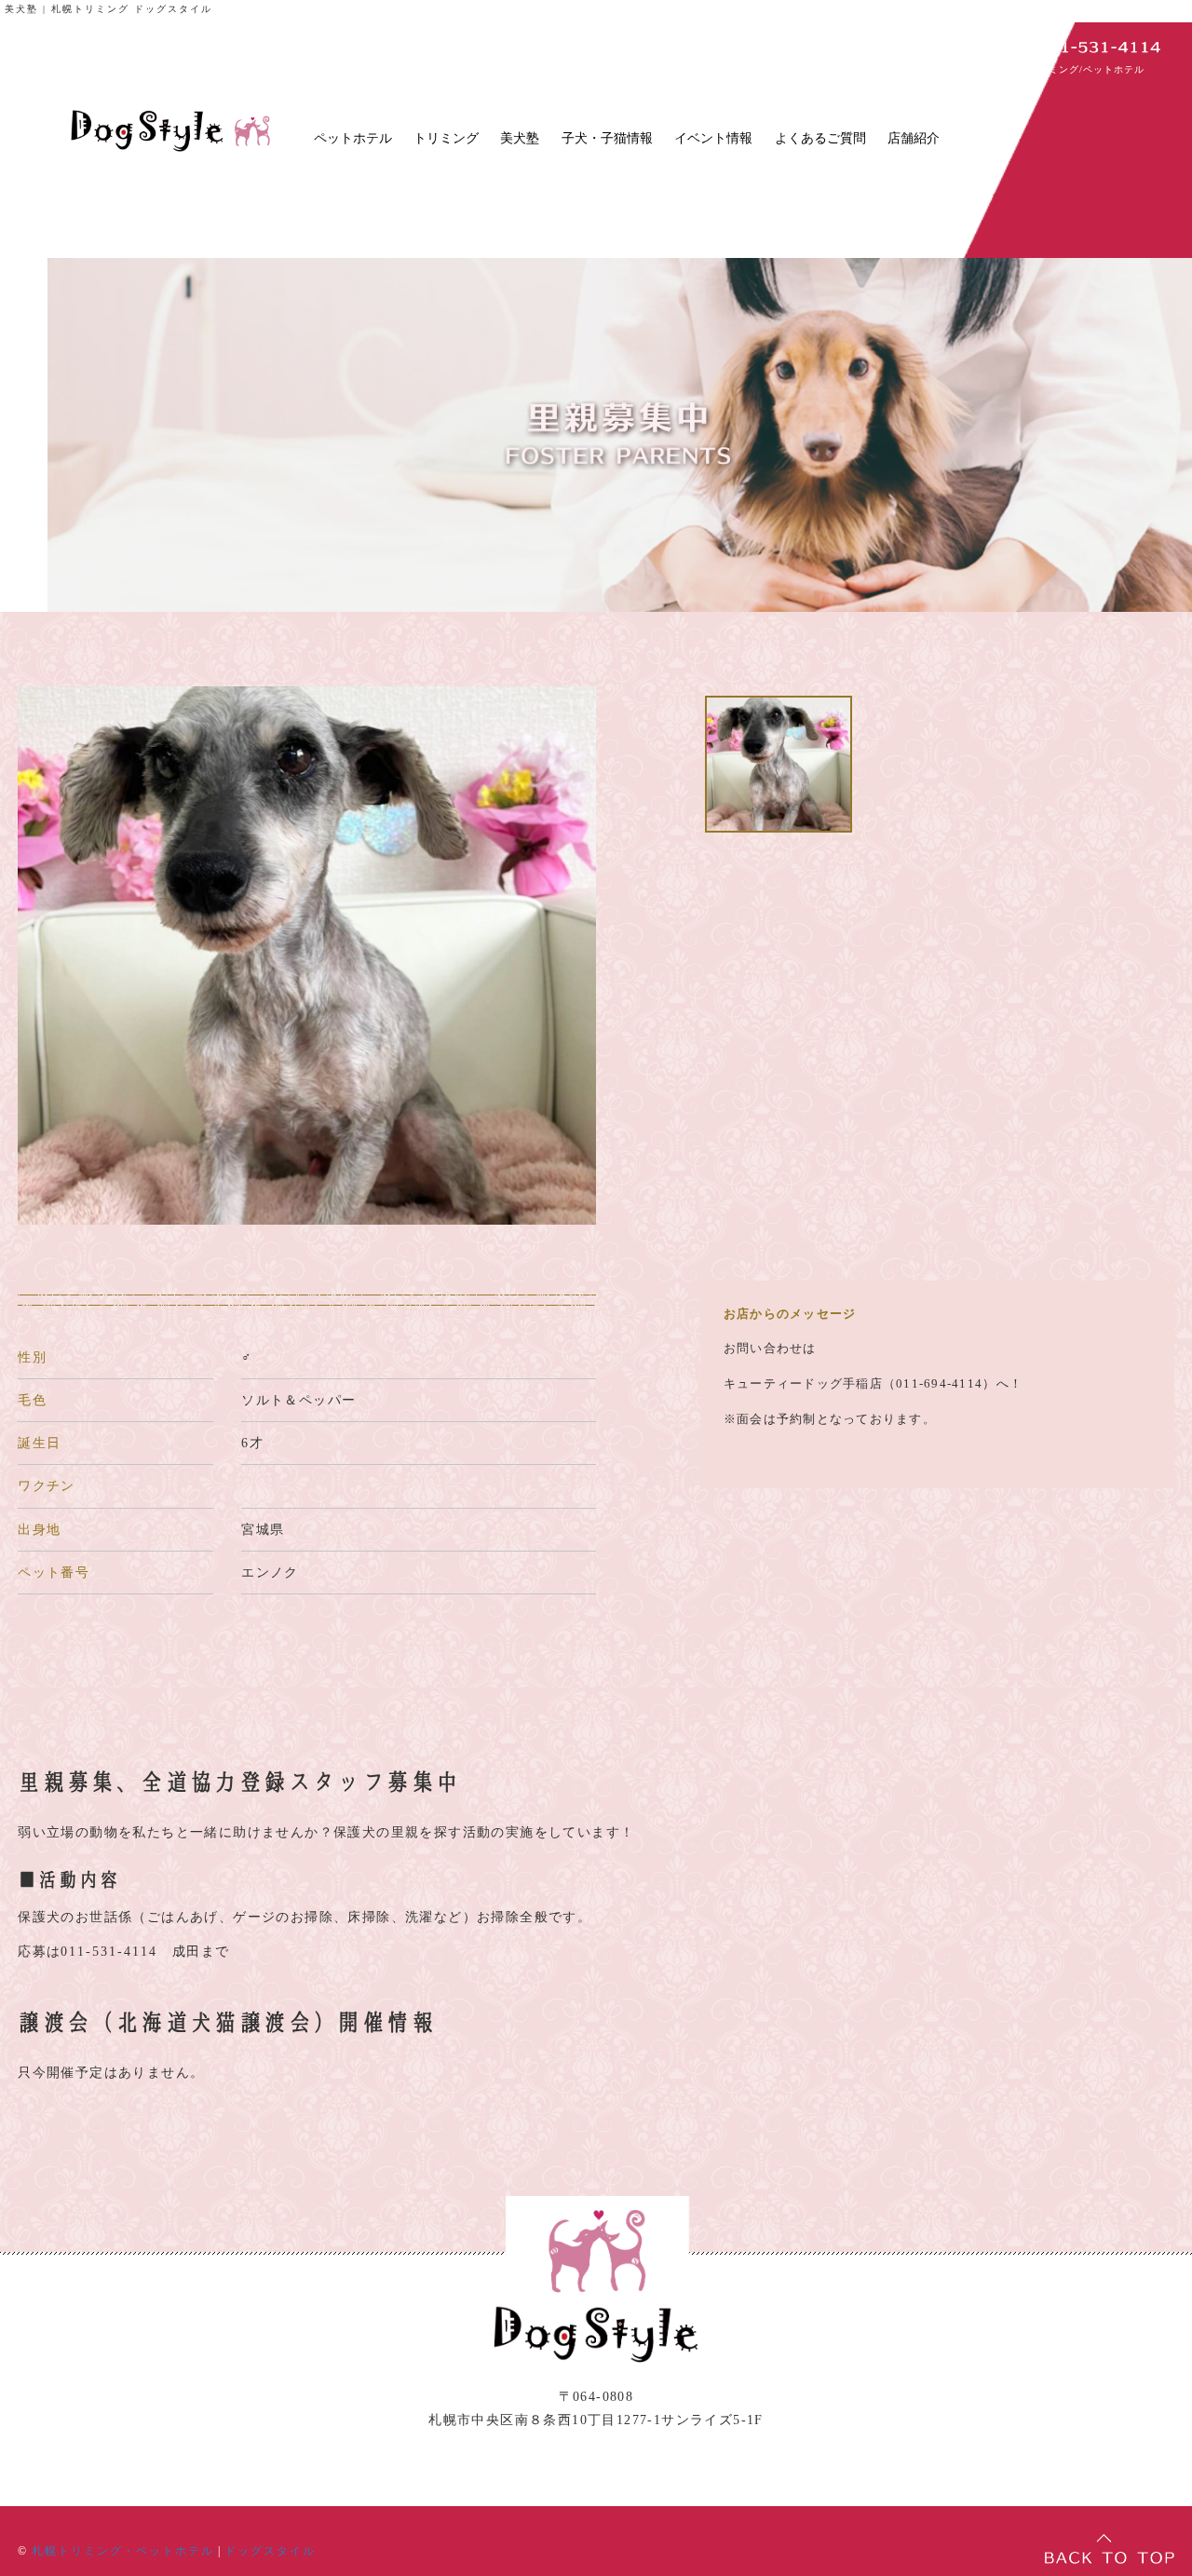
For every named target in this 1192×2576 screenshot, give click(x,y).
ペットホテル (353, 138)
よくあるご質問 (820, 138)
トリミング (446, 138)
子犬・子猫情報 (607, 138)
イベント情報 (713, 138)
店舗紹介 (914, 138)
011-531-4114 (109, 1952)
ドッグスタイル (270, 2551)
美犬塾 (520, 138)
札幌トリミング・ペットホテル (123, 2551)
